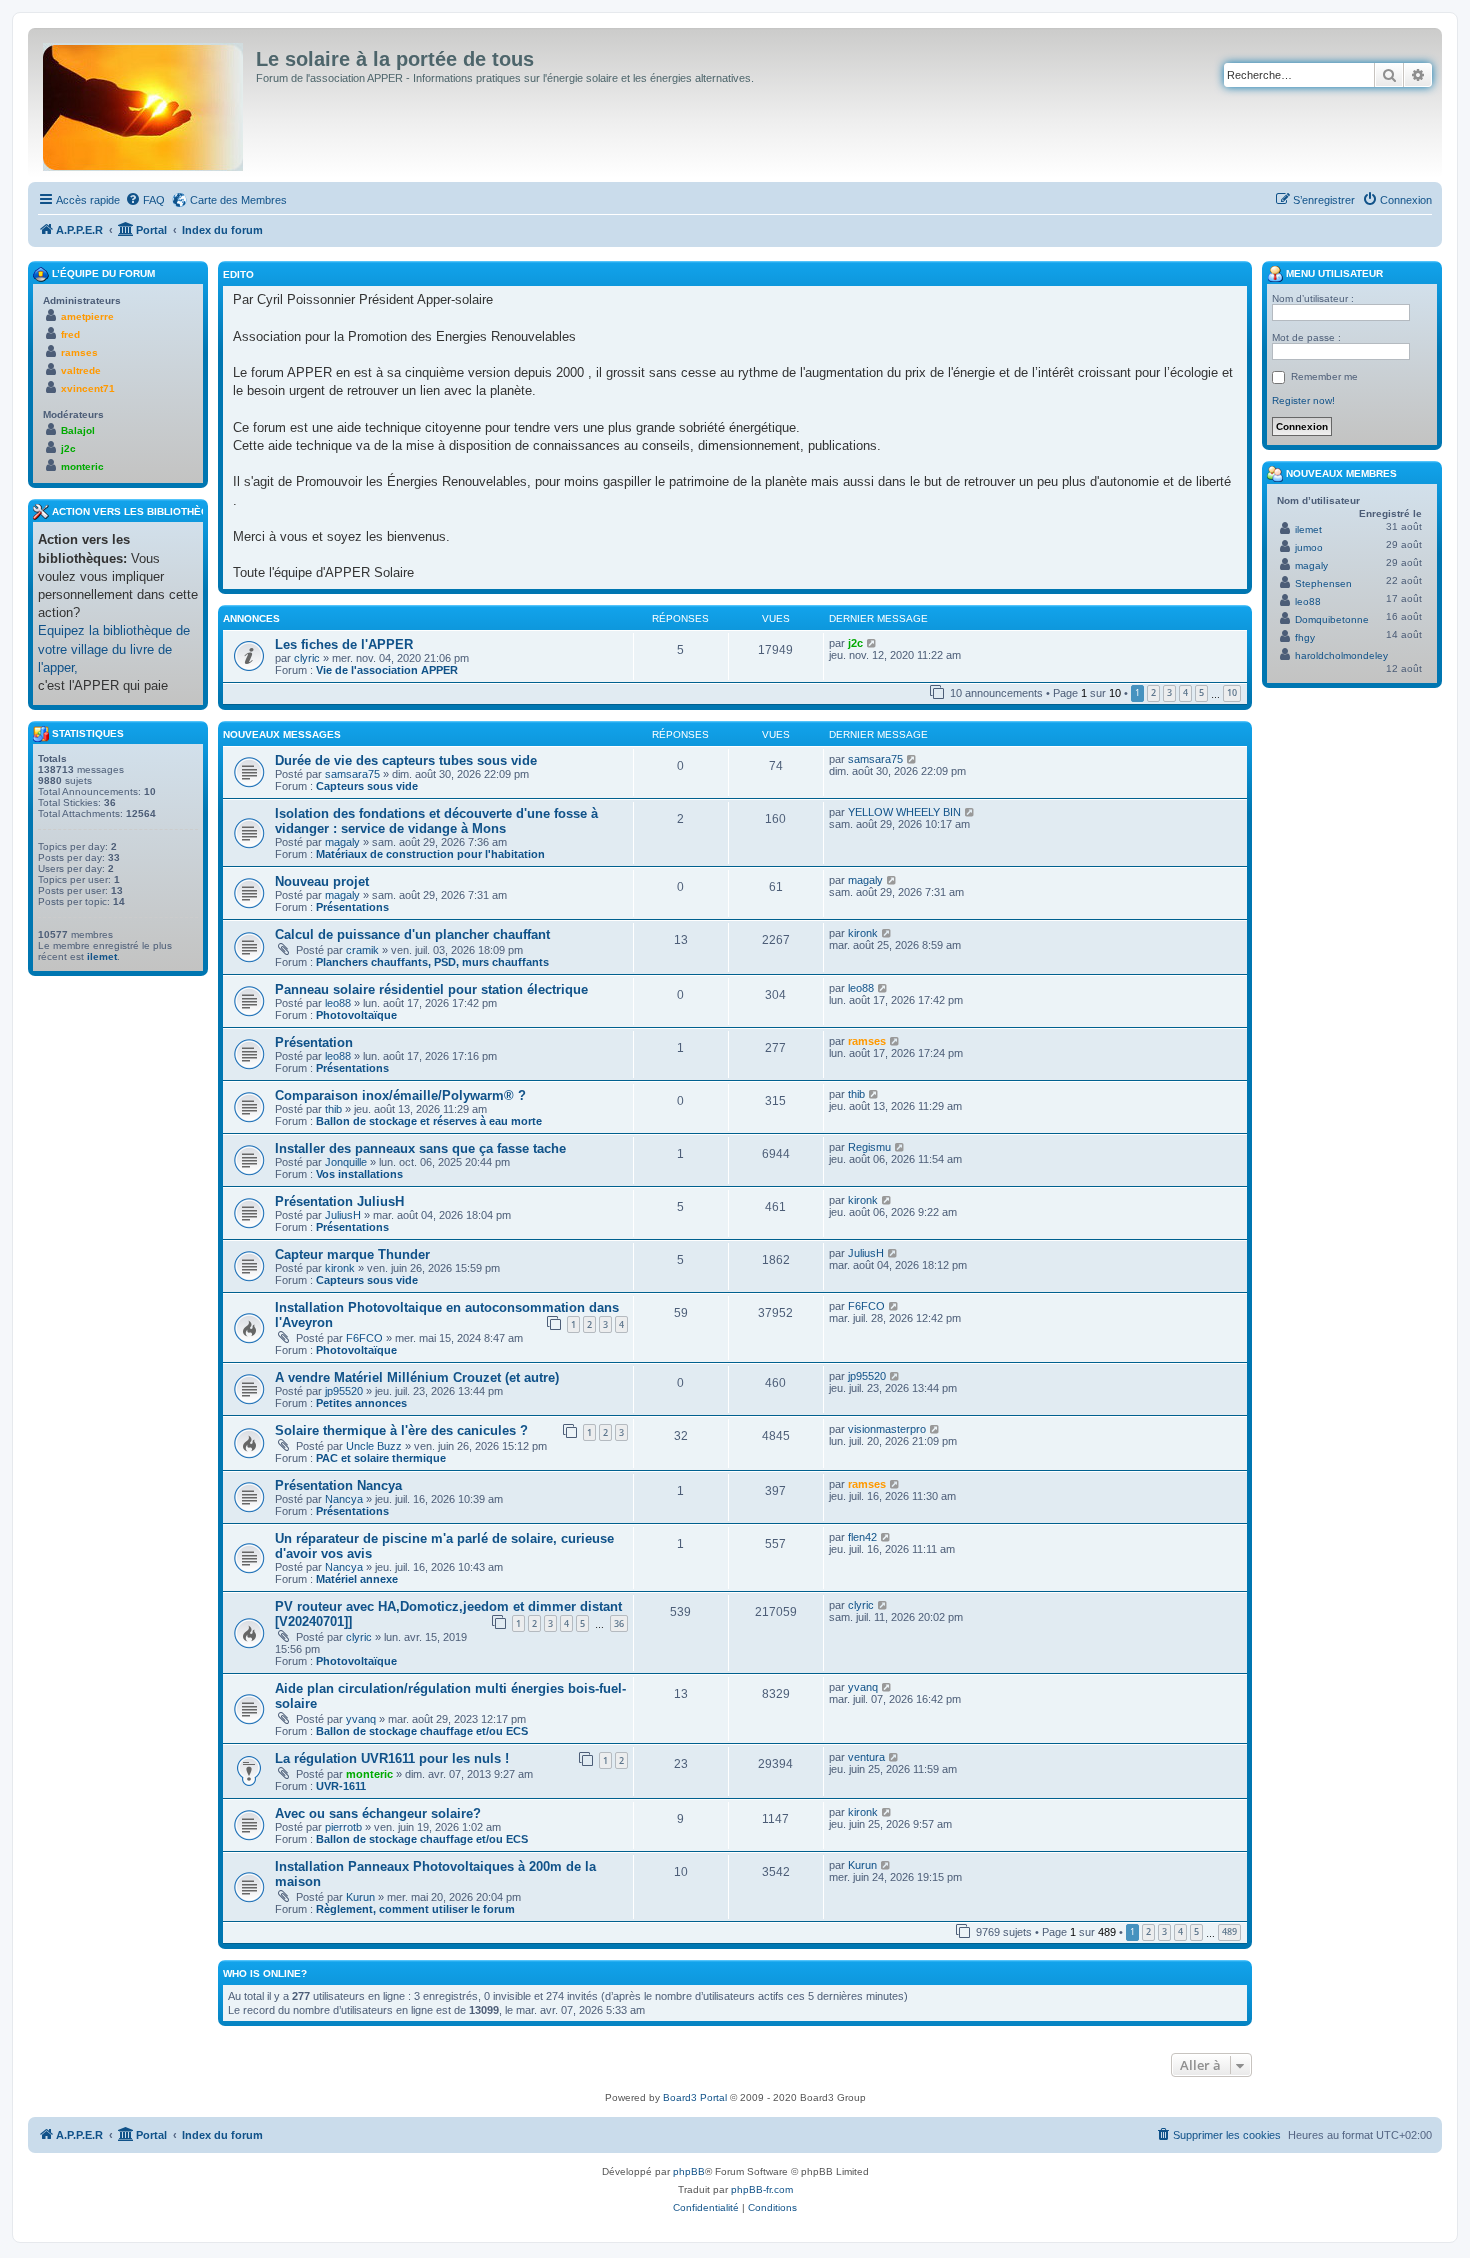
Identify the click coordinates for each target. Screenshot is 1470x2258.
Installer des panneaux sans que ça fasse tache (420, 1148)
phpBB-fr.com (762, 2189)
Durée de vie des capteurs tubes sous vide (406, 760)
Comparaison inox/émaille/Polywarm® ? (400, 1095)
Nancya (344, 1499)
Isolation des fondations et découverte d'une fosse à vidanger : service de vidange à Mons (436, 821)
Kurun (360, 1897)
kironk (863, 933)
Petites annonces (361, 1403)
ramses (867, 1041)
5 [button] (1201, 692)
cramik (362, 950)
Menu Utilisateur (1333, 273)
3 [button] (1169, 692)
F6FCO (364, 1338)
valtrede (81, 370)
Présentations (352, 907)
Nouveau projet (322, 881)
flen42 (862, 1537)
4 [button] (1185, 692)
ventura (866, 1757)
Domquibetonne (1332, 619)
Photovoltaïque (356, 1015)
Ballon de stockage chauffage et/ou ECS (422, 1731)
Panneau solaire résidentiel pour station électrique (431, 989)
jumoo (1309, 547)
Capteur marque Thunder (352, 1254)
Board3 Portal (695, 2097)
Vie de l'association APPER (387, 670)
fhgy (1305, 637)
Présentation (314, 1042)
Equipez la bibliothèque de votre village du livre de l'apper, (114, 648)
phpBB (689, 2171)
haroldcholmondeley (1341, 655)
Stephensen (1323, 583)
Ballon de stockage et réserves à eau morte (429, 1121)
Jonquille (346, 1162)
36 (619, 1623)
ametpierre (87, 316)
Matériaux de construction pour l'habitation (430, 854)
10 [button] (1232, 692)
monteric (369, 1774)
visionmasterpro (887, 1429)
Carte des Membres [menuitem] (238, 200)
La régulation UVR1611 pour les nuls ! (392, 1758)
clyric (307, 658)
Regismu (869, 1147)
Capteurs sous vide (367, 786)
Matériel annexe (357, 1579)
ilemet (102, 956)
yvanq (361, 1719)
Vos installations (359, 1174)
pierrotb (343, 1827)
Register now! (1303, 400)
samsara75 (352, 774)
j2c (855, 643)
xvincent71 (88, 388)
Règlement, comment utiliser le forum (415, 1909)
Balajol (78, 430)
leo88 (338, 1003)
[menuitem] (145, 200)
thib (333, 1109)
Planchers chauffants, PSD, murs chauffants (432, 962)
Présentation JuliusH (339, 1201)
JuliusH (343, 1215)
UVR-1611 (341, 1786)
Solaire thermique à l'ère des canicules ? (401, 1430)
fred (70, 334)
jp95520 (344, 1391)
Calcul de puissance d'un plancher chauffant (412, 934)
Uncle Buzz (374, 1446)
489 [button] (1229, 1931)
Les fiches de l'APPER (344, 644)
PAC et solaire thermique (381, 1458)
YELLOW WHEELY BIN (904, 812)
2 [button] (1153, 692)
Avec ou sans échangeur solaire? (378, 1813)
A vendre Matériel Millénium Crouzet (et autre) (417, 1377)
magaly (342, 842)
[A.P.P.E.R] (144, 103)
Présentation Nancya (338, 1485)
